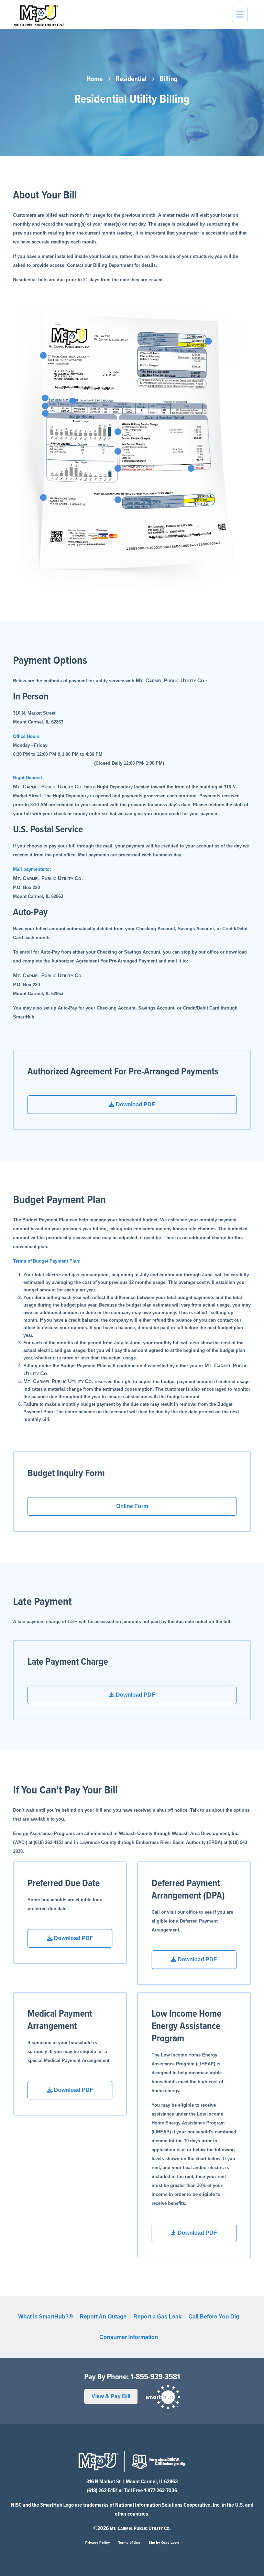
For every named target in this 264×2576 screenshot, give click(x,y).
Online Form (132, 1506)
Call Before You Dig (214, 2317)
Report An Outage (103, 2317)
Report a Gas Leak (157, 2317)
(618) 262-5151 (102, 2491)
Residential (131, 79)
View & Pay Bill (111, 2396)
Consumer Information (129, 2337)
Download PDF (135, 1104)
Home (95, 79)
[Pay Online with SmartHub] (163, 2397)
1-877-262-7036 (161, 2491)
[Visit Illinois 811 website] (159, 2461)
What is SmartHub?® (46, 2317)
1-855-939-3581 (155, 2377)
